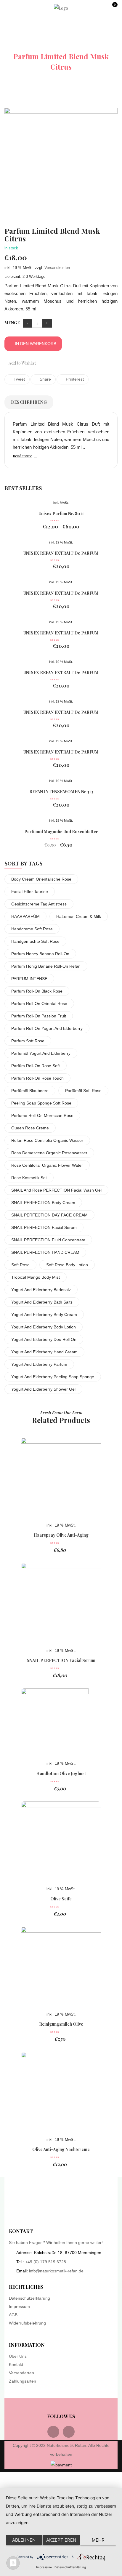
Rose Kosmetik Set (29, 1178)
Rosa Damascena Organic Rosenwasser (49, 1153)
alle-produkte (77, 45)
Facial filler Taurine (30, 892)
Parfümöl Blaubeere (30, 1091)
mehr (98, 2540)
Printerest (74, 379)
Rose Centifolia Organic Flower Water (47, 1165)
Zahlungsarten (23, 2381)
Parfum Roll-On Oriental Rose (39, 1004)
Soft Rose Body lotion (67, 1265)
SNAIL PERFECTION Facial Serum (44, 1227)
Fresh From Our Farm (61, 1412)
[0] (114, 10)
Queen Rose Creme (30, 1128)
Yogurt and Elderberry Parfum (39, 1364)
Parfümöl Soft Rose (83, 1091)
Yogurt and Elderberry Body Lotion (44, 1327)
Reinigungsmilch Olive (61, 2024)
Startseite (29, 45)
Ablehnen (24, 2540)
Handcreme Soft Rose (32, 929)
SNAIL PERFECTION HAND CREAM (45, 1252)
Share (45, 379)
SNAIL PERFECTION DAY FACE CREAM (49, 1215)
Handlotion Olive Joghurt (61, 1773)
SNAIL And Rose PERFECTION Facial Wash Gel (56, 1190)
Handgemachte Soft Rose (35, 941)
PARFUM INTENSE (29, 979)
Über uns (18, 2356)
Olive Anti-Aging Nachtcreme (61, 2149)
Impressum (19, 2306)
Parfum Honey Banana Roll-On (40, 954)
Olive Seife (61, 1899)
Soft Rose (20, 1265)
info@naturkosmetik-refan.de (56, 2271)
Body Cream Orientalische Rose (41, 879)
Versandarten (21, 2373)
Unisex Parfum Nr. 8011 (61, 513)
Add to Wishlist (22, 363)
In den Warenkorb (36, 344)
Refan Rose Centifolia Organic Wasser (47, 1140)
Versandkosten (57, 268)
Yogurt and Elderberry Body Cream (44, 1315)
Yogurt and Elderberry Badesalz (41, 1290)
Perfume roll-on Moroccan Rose (42, 1115)
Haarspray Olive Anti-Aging (61, 1535)
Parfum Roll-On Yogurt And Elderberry (47, 1028)
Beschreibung (29, 402)
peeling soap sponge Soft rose (41, 1103)
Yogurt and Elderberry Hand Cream (44, 1352)
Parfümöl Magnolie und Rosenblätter (61, 832)
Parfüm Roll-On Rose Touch (37, 1078)
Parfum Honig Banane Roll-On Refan (46, 966)
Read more (23, 456)
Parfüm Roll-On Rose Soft (36, 1066)
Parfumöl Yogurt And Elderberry (41, 1053)
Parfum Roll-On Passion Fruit (39, 1016)
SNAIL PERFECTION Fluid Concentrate (48, 1240)
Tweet (19, 379)
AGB (13, 2315)
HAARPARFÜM (25, 916)
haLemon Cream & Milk (79, 916)
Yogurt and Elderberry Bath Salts (42, 1302)
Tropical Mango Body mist (36, 1277)
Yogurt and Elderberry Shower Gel (43, 1389)
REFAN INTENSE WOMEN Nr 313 (61, 792)
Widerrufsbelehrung (27, 2323)
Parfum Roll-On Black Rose (37, 991)
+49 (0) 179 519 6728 (46, 2262)
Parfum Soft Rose (28, 1041)
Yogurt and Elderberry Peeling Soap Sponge (53, 1377)
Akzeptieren (61, 2540)
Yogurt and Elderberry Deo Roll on (44, 1339)
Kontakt (16, 2365)
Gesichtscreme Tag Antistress (39, 904)
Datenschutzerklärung (29, 2298)
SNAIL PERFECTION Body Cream (43, 1203)
